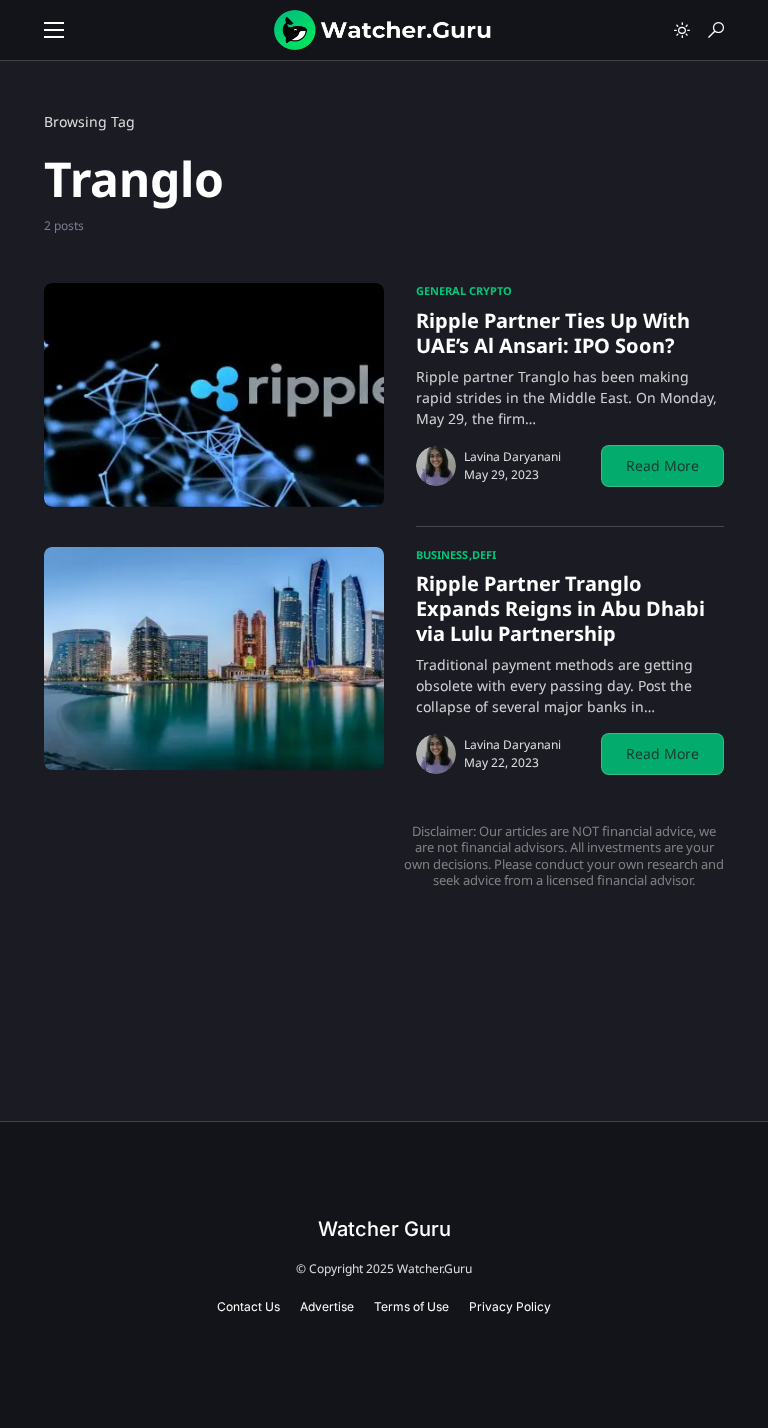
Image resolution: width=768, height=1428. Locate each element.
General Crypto (464, 290)
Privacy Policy (510, 1306)
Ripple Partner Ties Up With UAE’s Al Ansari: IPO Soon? (553, 333)
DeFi (484, 554)
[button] (54, 30)
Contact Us (248, 1306)
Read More (662, 465)
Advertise (327, 1306)
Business (442, 554)
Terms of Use (411, 1306)
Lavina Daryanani (512, 456)
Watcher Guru (384, 1229)
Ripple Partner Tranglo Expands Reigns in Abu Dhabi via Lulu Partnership (560, 608)
